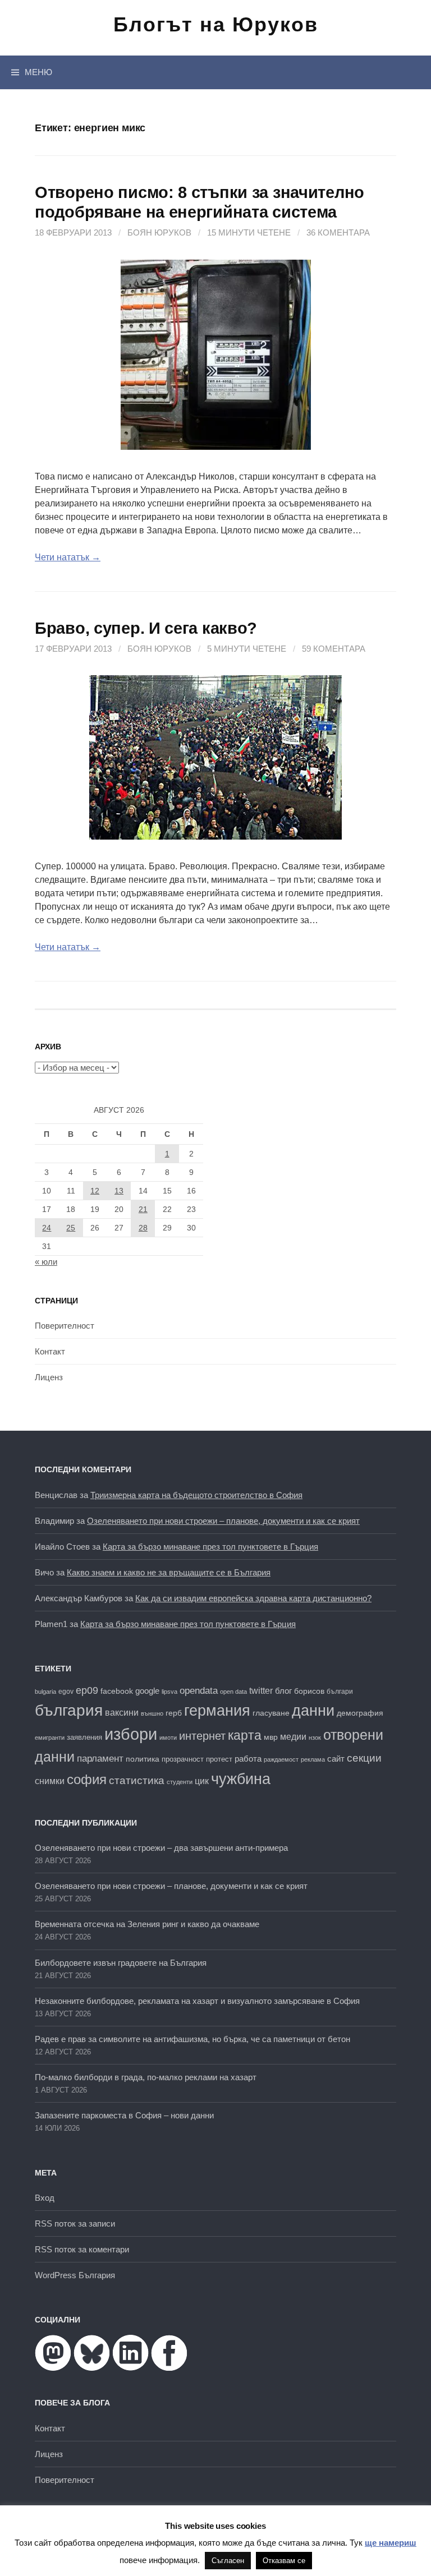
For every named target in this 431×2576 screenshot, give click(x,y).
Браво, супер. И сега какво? (146, 628)
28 (143, 1228)
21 (143, 1209)
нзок (315, 1738)
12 (95, 1191)
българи (340, 1692)
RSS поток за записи (75, 2224)
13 (119, 1191)
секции (364, 1758)
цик (202, 1781)
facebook (117, 1691)
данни (313, 1710)
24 (47, 1228)
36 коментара (338, 232)
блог (283, 1691)
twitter (261, 1690)
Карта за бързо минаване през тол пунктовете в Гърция (210, 1547)
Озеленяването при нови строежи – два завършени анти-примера (161, 1848)
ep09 (87, 1690)
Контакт (50, 1351)
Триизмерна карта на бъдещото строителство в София (196, 1495)
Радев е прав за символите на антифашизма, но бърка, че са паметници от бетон (192, 2039)
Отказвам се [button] (284, 2561)
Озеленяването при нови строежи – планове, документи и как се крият (223, 1521)
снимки (50, 1781)
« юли (46, 1262)
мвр (271, 1737)
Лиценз (49, 1377)
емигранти (50, 1738)
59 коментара (334, 649)
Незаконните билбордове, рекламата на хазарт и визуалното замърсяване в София (197, 2001)
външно (152, 1713)
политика (143, 1759)
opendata (199, 1691)
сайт (336, 1759)
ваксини (122, 1713)
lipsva (169, 1692)
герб (174, 1713)
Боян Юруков (159, 232)
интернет (202, 1736)
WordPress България (75, 2275)
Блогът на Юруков (216, 24)
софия (87, 1780)
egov (66, 1692)
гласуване (271, 1713)
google (147, 1691)
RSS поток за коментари (82, 2249)
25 (71, 1228)
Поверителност (65, 1326)
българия (69, 1710)
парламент (100, 1759)
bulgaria (45, 1692)
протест (219, 1759)
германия (217, 1711)
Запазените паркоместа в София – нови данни (124, 2115)
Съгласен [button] (228, 2561)
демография (360, 1713)
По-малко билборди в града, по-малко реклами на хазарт (146, 2077)
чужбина (241, 1779)
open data (233, 1692)
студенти (180, 1782)
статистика (137, 1780)
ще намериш (391, 2543)
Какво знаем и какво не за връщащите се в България (169, 1572)
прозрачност (183, 1759)
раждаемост (281, 1759)
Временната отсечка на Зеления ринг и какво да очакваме (147, 1924)
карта (245, 1735)
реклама (313, 1759)
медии (293, 1737)
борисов (309, 1691)
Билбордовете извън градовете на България (121, 1963)
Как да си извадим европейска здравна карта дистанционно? (253, 1598)
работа (248, 1759)
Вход (45, 2198)
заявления (84, 1737)
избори (131, 1734)
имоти (168, 1738)
